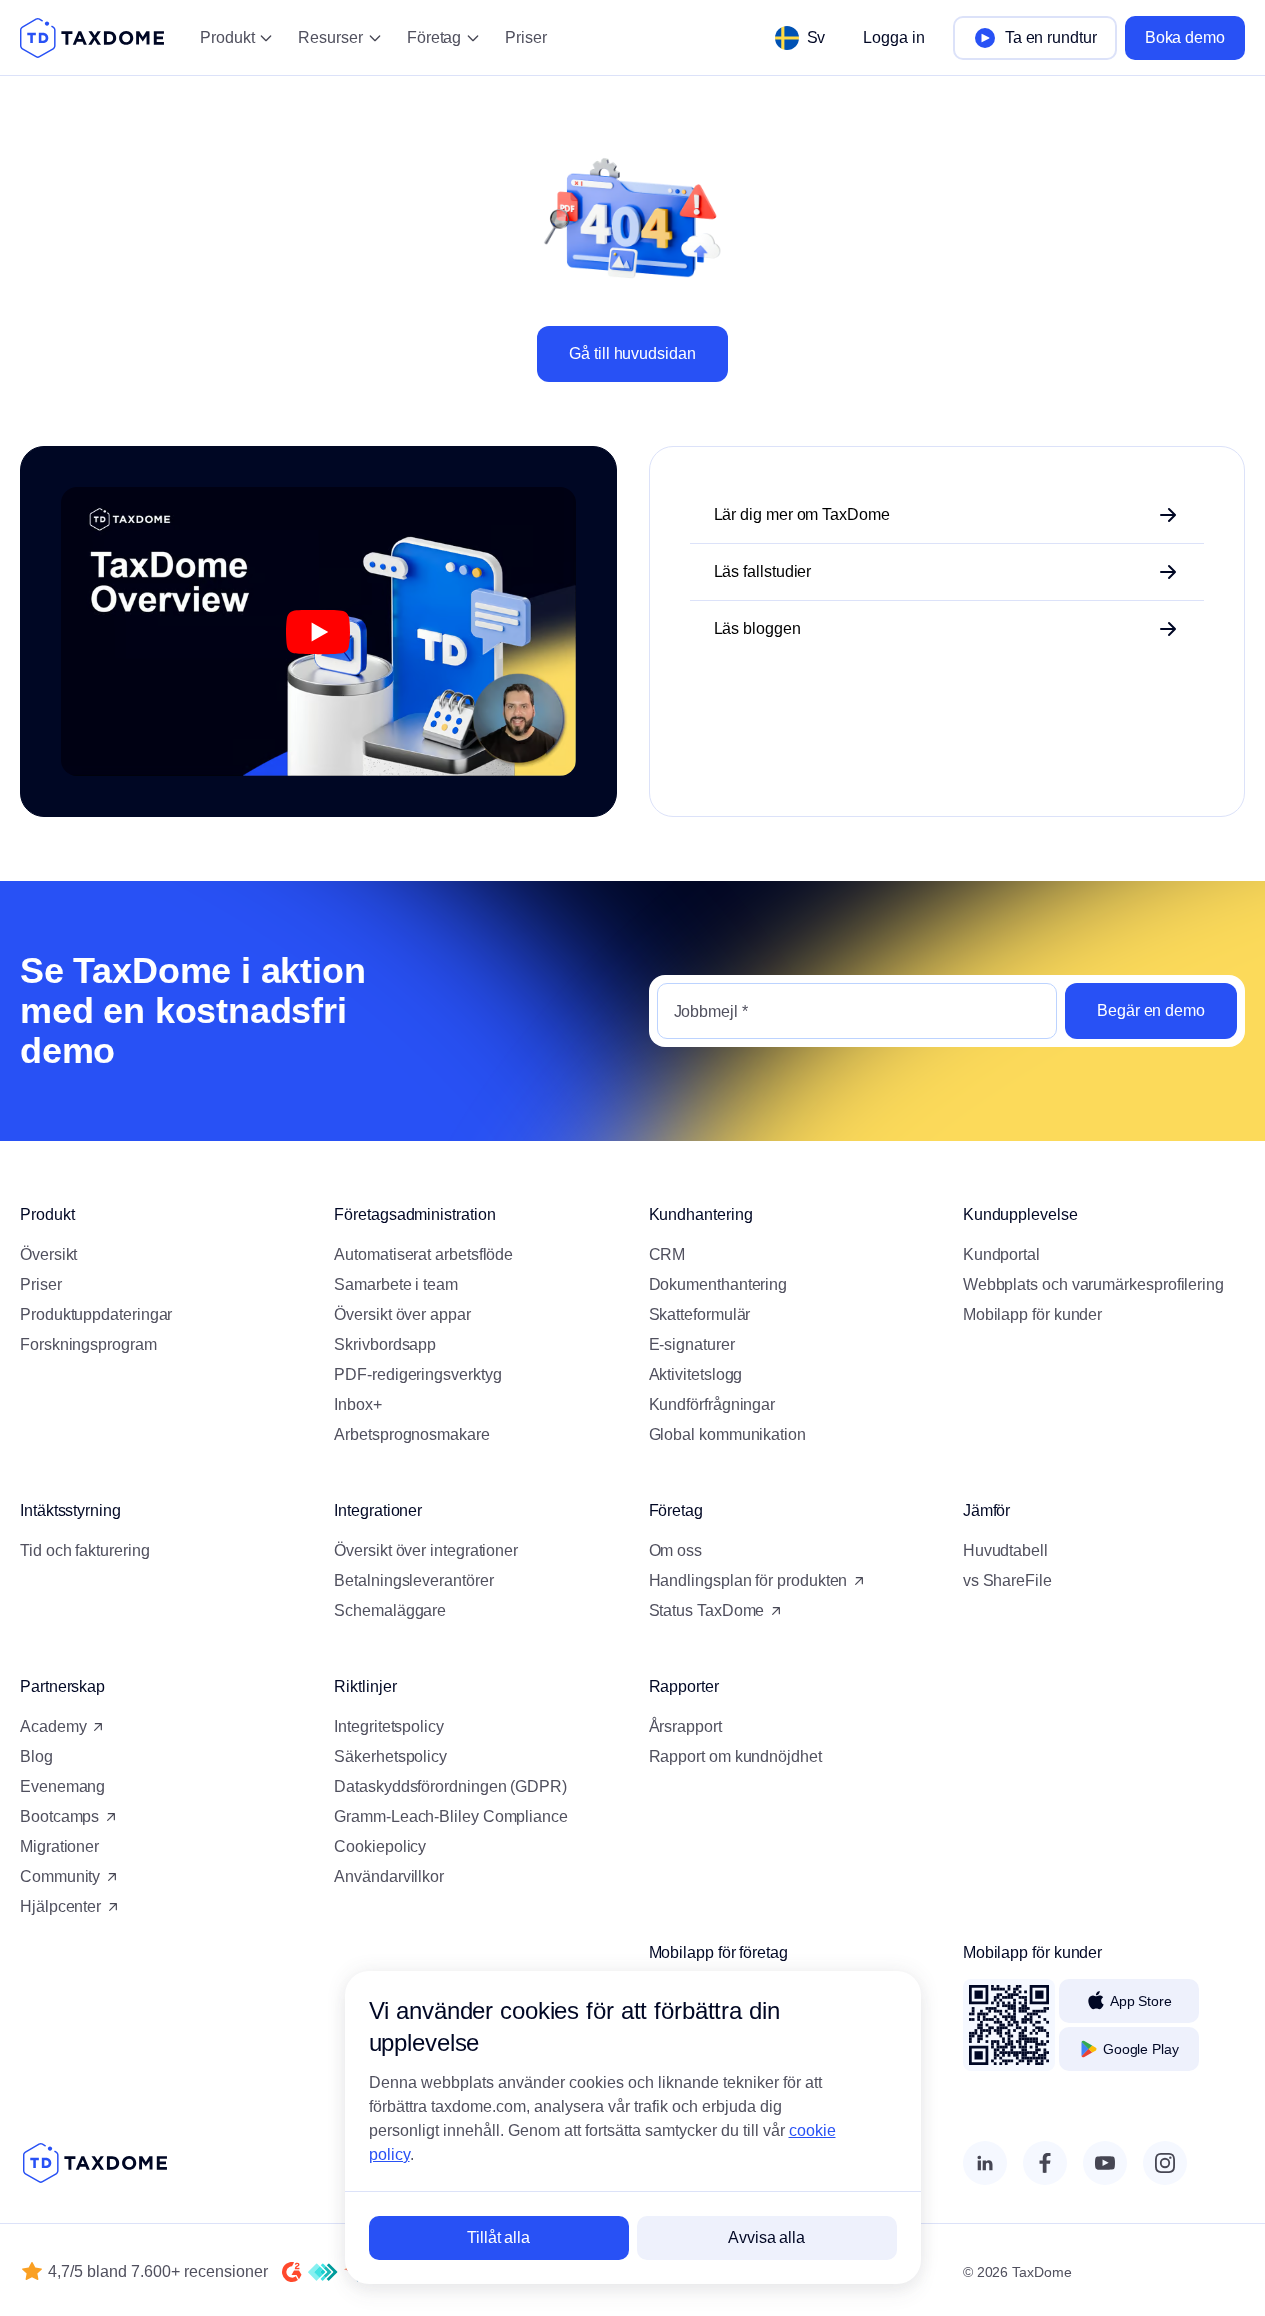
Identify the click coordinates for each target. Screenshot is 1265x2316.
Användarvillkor (389, 1876)
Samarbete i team (396, 1284)
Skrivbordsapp (385, 1344)
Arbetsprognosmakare (411, 1434)
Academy (53, 1726)
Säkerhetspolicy (390, 1756)
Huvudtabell (1005, 1550)
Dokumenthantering (718, 1284)
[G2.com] (292, 2272)
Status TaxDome (707, 1610)
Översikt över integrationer (426, 1550)
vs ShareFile (1007, 1580)
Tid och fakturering (84, 1550)
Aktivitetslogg (696, 1374)
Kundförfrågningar (712, 1404)
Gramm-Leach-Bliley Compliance (451, 1816)
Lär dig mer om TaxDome (802, 514)
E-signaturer (692, 1344)
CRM (667, 1254)
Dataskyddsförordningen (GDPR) (450, 1786)
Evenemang (62, 1786)
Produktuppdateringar (96, 1314)
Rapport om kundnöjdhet (735, 1756)
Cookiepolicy (380, 1846)
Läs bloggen (757, 628)
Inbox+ (358, 1404)
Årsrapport (685, 1726)
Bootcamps (59, 1816)
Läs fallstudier (763, 571)
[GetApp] (323, 2272)
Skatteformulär (700, 1314)
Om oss (676, 1550)
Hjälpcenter (60, 1906)
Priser (526, 37)
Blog (36, 1756)
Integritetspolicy (389, 1726)
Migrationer (59, 1846)
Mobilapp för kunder (1032, 1314)
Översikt (48, 1254)
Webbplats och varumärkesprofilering (1093, 1284)
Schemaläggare (390, 1610)
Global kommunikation (727, 1434)
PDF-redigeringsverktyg (417, 1374)
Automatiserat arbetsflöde (423, 1254)
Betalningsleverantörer (413, 1580)
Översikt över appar (402, 1314)
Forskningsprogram (88, 1344)
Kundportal (1001, 1254)
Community (60, 1876)
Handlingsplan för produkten (748, 1580)
